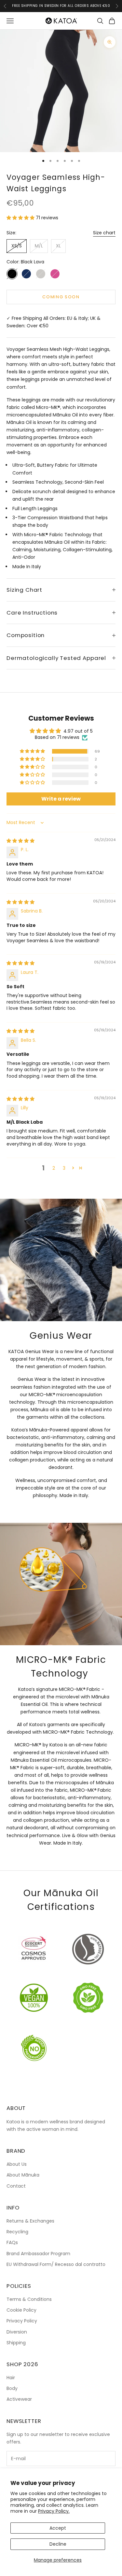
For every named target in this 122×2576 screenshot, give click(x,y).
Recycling (17, 2232)
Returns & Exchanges (30, 2221)
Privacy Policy (22, 2321)
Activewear (19, 2399)
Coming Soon (61, 297)
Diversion (17, 2332)
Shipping (16, 2343)
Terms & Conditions (29, 2299)
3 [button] (64, 1168)
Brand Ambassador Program (38, 2254)
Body (12, 2388)
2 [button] (54, 1168)
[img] (20, 841)
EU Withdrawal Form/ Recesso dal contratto (56, 2264)
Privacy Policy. (54, 2511)
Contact (16, 2186)
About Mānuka (23, 2175)
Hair (11, 2378)
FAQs (12, 2242)
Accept (58, 2528)
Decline (58, 2544)
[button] (21, 218)
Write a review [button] (61, 799)
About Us (17, 2164)
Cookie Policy (21, 2310)
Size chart (104, 233)
